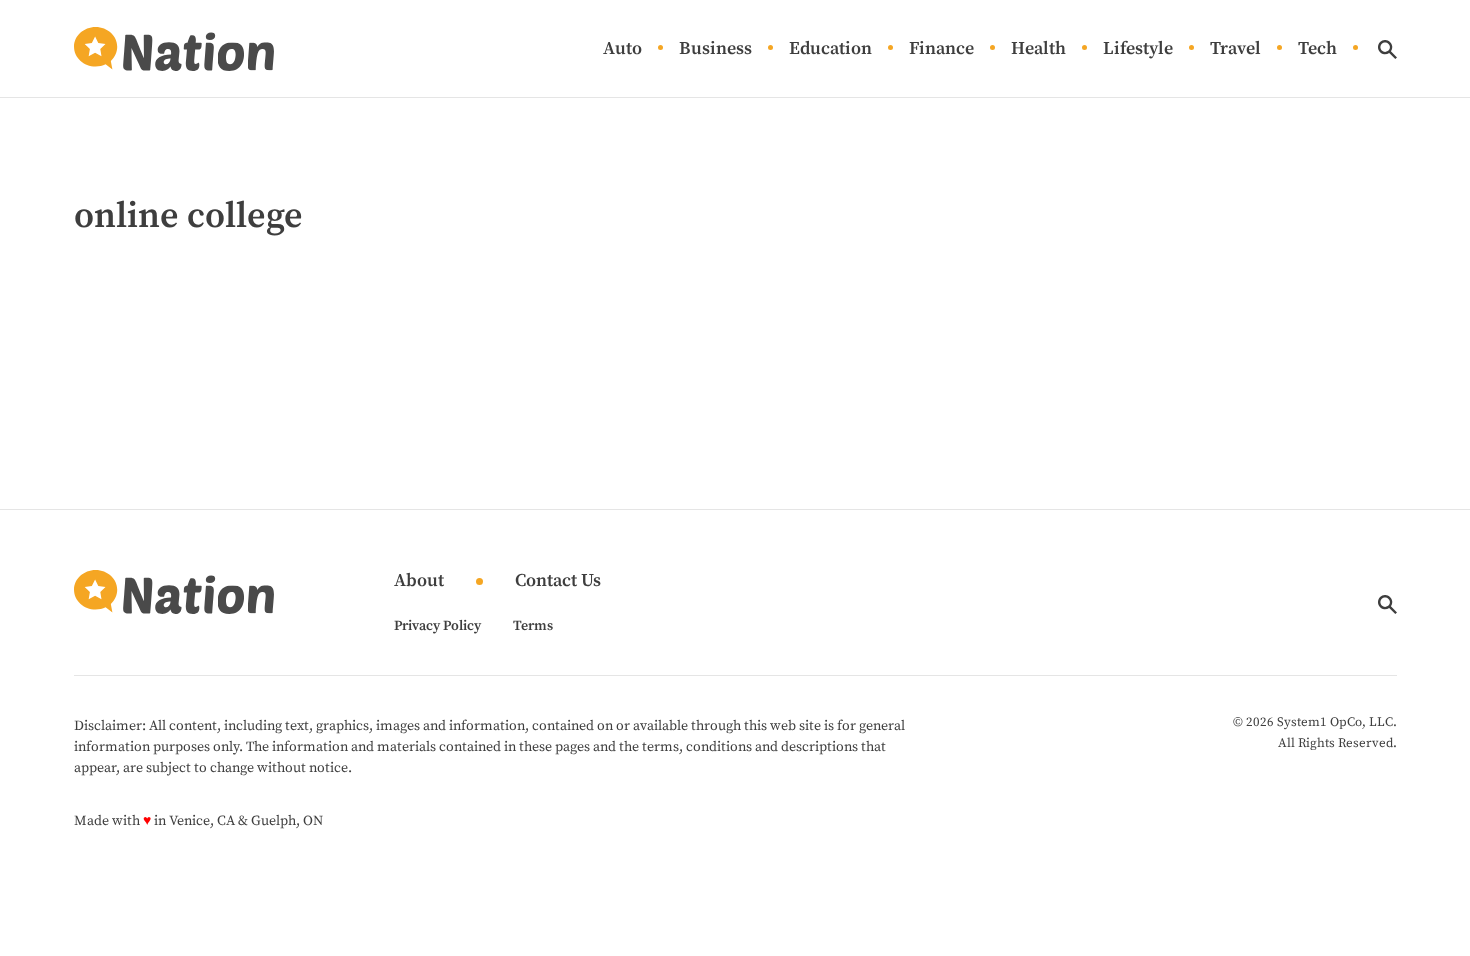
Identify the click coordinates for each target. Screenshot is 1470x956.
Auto (622, 49)
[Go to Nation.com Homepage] (174, 49)
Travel (1235, 49)
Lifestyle (1138, 49)
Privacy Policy (437, 626)
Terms (533, 626)
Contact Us (558, 581)
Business (715, 49)
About (419, 581)
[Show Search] (1387, 49)
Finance (941, 49)
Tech (1317, 49)
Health (1038, 49)
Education (830, 49)
